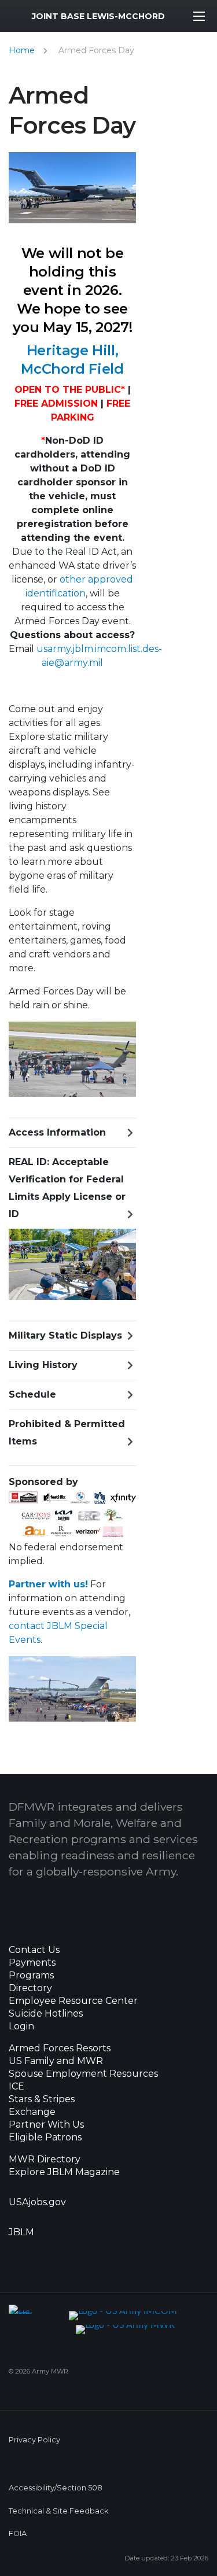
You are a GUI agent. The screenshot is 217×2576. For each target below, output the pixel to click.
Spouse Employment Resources (83, 2074)
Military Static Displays (65, 1335)
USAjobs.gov (37, 2202)
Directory (30, 1988)
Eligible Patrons (45, 2138)
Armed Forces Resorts (60, 2048)
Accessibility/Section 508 (56, 2488)
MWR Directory (46, 2159)
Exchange (32, 2112)
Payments (32, 1963)
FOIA (18, 2533)
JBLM (21, 2232)
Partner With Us (46, 2125)
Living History (43, 1365)
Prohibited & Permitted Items (67, 1433)
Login (21, 2026)
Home (22, 50)
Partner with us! (48, 1584)
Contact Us (34, 1950)
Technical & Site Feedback (58, 2511)
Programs (31, 1976)
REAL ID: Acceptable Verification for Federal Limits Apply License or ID (67, 1188)
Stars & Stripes (42, 2099)
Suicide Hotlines (46, 2014)
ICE (16, 2087)
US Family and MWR (56, 2061)
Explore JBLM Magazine (64, 2172)
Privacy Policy (34, 2440)
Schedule (32, 1394)
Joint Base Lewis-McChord (98, 16)
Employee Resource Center (73, 2001)
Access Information (57, 1132)
